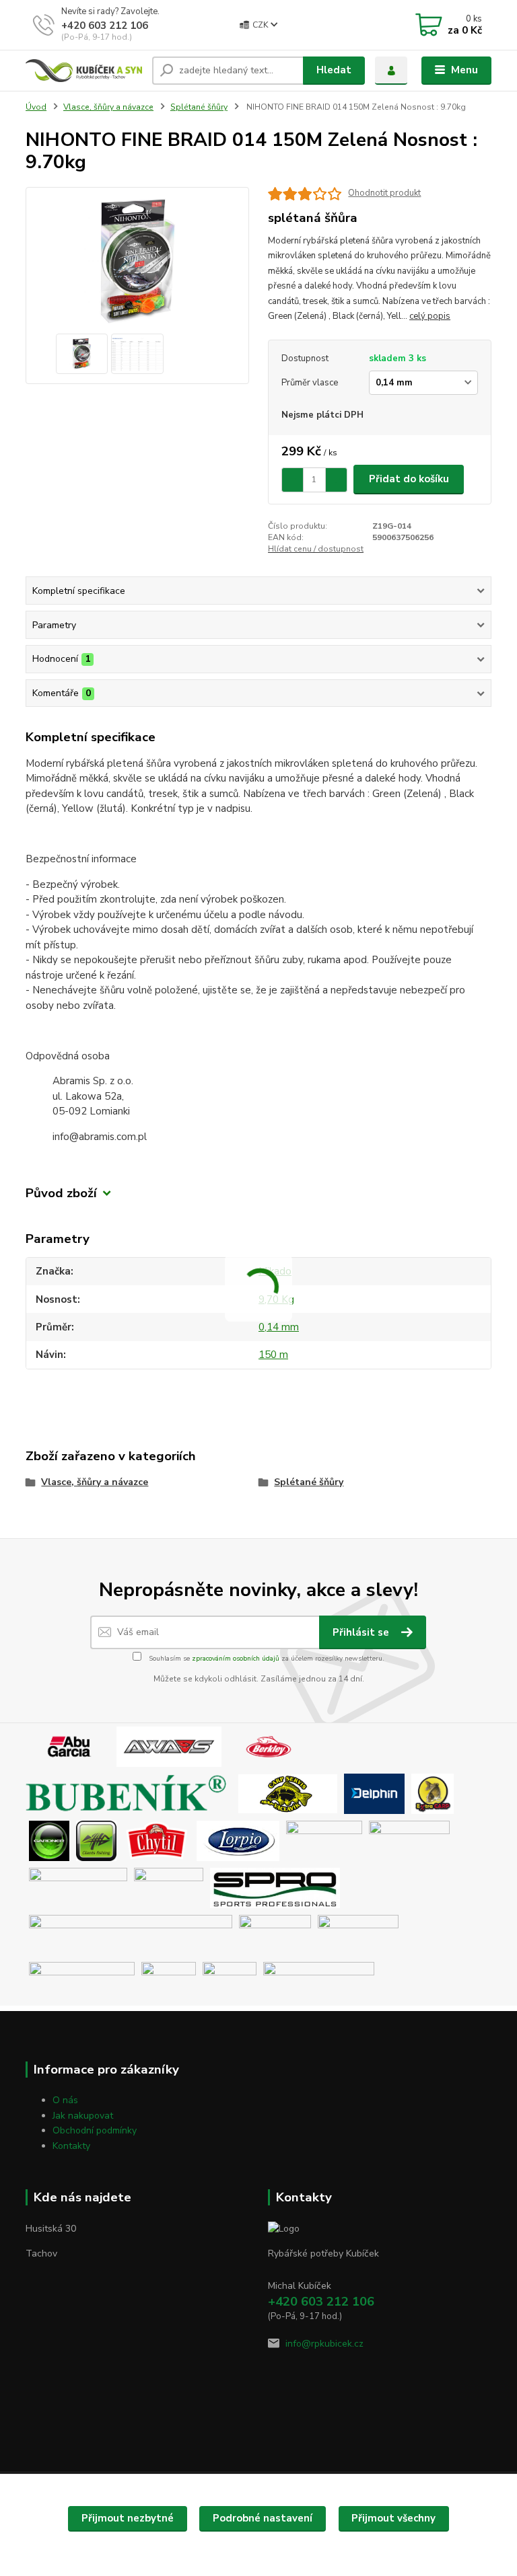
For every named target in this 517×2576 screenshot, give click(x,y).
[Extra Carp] (433, 1793)
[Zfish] (319, 1981)
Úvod (36, 107)
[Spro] (275, 1887)
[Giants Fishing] (96, 1840)
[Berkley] (269, 1746)
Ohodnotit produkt (384, 193)
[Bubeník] (130, 1793)
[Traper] (169, 1981)
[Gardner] (49, 1840)
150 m (273, 1355)
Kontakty (71, 2146)
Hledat (334, 70)
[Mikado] (324, 1840)
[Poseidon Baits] (78, 1887)
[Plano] (409, 1840)
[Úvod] (84, 71)
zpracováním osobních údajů (236, 1659)
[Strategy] (275, 1934)
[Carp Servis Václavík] (288, 1793)
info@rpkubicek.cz (324, 2344)
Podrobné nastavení (263, 2518)
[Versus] (230, 1981)
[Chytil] (157, 1840)
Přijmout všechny (393, 2518)
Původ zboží (61, 1194)
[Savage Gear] (131, 1934)
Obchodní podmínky (95, 2130)
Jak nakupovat (83, 2116)
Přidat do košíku (409, 479)
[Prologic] (169, 1887)
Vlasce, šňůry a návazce (108, 107)
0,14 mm (279, 1327)
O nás (65, 2100)
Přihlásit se (362, 1632)
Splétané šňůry (199, 107)
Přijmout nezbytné (128, 2518)
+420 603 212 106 (105, 26)
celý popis (430, 316)
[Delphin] (374, 1793)
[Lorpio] (238, 1840)
